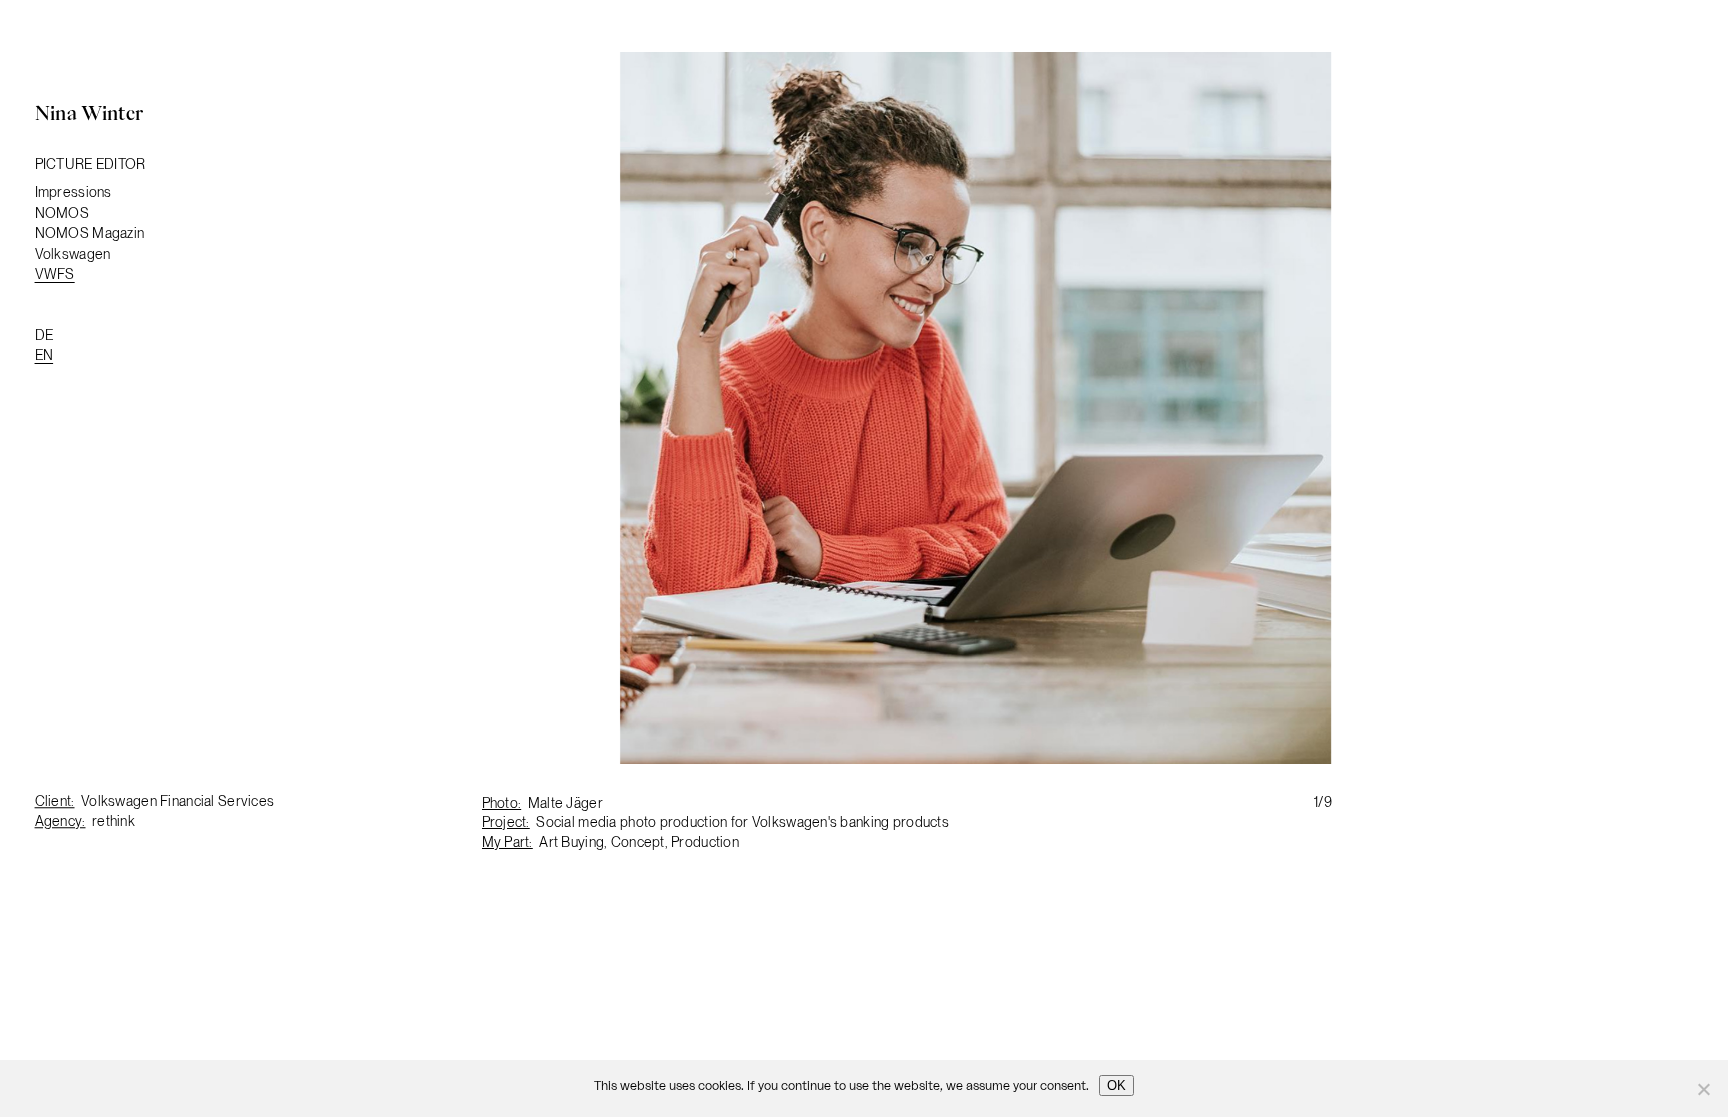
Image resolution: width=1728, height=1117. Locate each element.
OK (1116, 1085)
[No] (1703, 1089)
